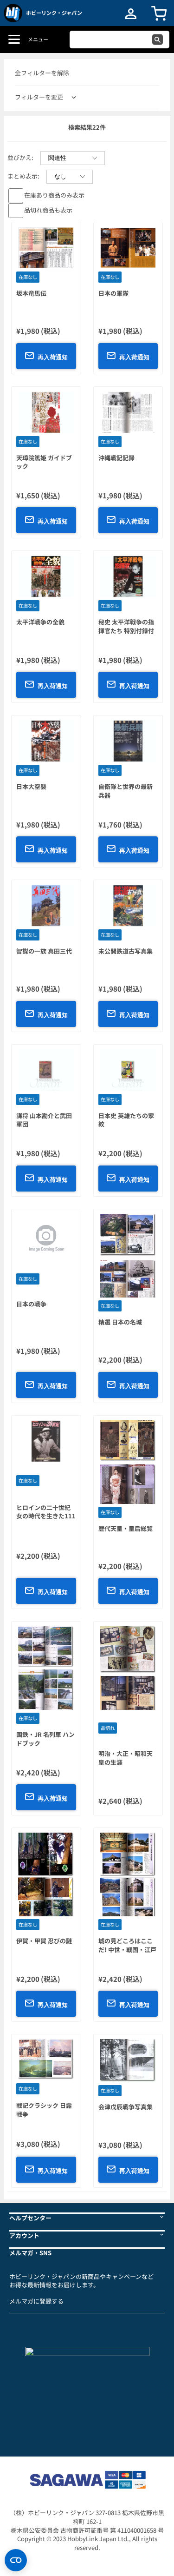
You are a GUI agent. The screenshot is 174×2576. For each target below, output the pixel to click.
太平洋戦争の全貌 (40, 622)
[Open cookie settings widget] (16, 2560)
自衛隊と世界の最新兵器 (126, 791)
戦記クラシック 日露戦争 (44, 2110)
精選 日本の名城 (120, 1322)
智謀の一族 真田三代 (44, 951)
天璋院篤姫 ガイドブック (44, 462)
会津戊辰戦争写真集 (126, 2107)
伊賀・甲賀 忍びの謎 (44, 1941)
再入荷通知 (53, 357)
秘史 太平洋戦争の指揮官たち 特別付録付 (126, 626)
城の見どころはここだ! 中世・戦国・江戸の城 (127, 1949)
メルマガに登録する (36, 2301)
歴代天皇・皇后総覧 (126, 1528)
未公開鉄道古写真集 (126, 951)
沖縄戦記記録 (116, 458)
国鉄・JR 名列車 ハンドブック (45, 1739)
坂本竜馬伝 (31, 293)
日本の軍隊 (113, 293)
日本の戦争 (31, 1304)
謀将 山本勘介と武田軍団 (44, 1120)
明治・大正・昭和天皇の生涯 (126, 1758)
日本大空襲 (31, 786)
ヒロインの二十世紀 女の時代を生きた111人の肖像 (46, 1516)
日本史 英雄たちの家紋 (126, 1120)
